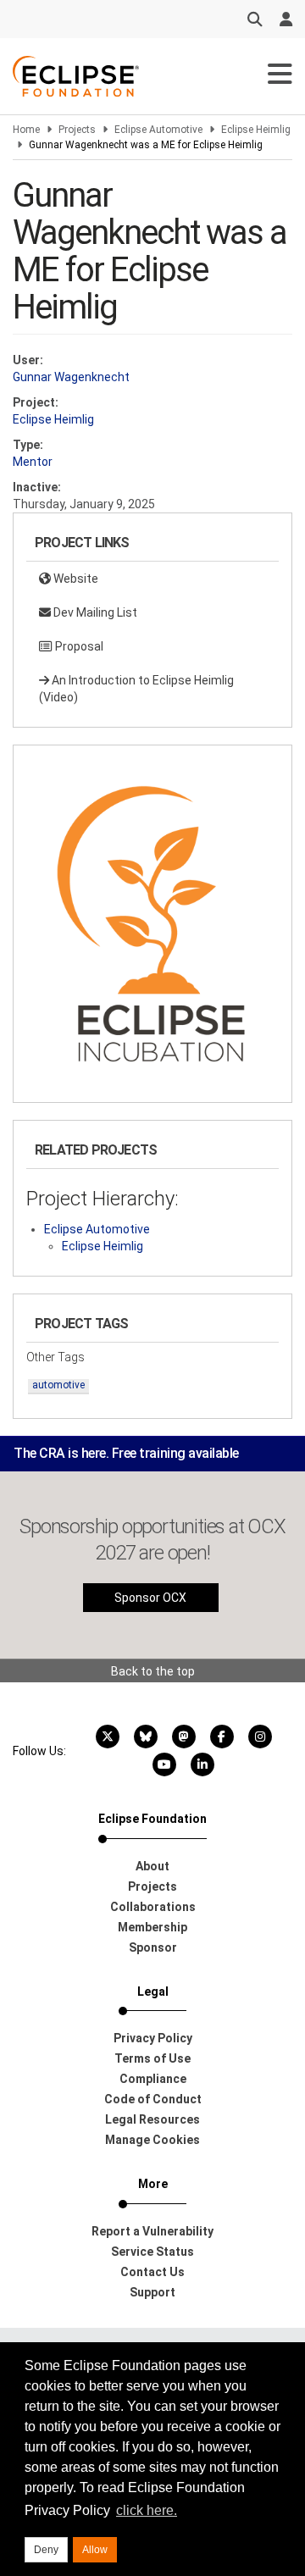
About (152, 1866)
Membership (152, 1927)
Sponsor (153, 1947)
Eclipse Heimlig (256, 130)
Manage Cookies (152, 2140)
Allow (95, 2550)
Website (75, 579)
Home (26, 130)
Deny (46, 2550)
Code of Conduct (153, 2099)
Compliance (153, 2079)
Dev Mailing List (94, 612)
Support (152, 2292)
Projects (77, 130)
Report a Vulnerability (152, 2231)
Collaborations (153, 1907)
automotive (58, 1385)
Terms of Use (152, 2058)
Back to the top (153, 1671)
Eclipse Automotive (158, 130)
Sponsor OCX (150, 1598)
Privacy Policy (153, 2038)
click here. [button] (147, 2510)
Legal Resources (152, 2119)
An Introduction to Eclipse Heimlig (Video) (136, 689)
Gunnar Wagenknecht (71, 377)
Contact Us (152, 2272)
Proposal (78, 646)
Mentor (33, 462)
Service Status (152, 2252)
